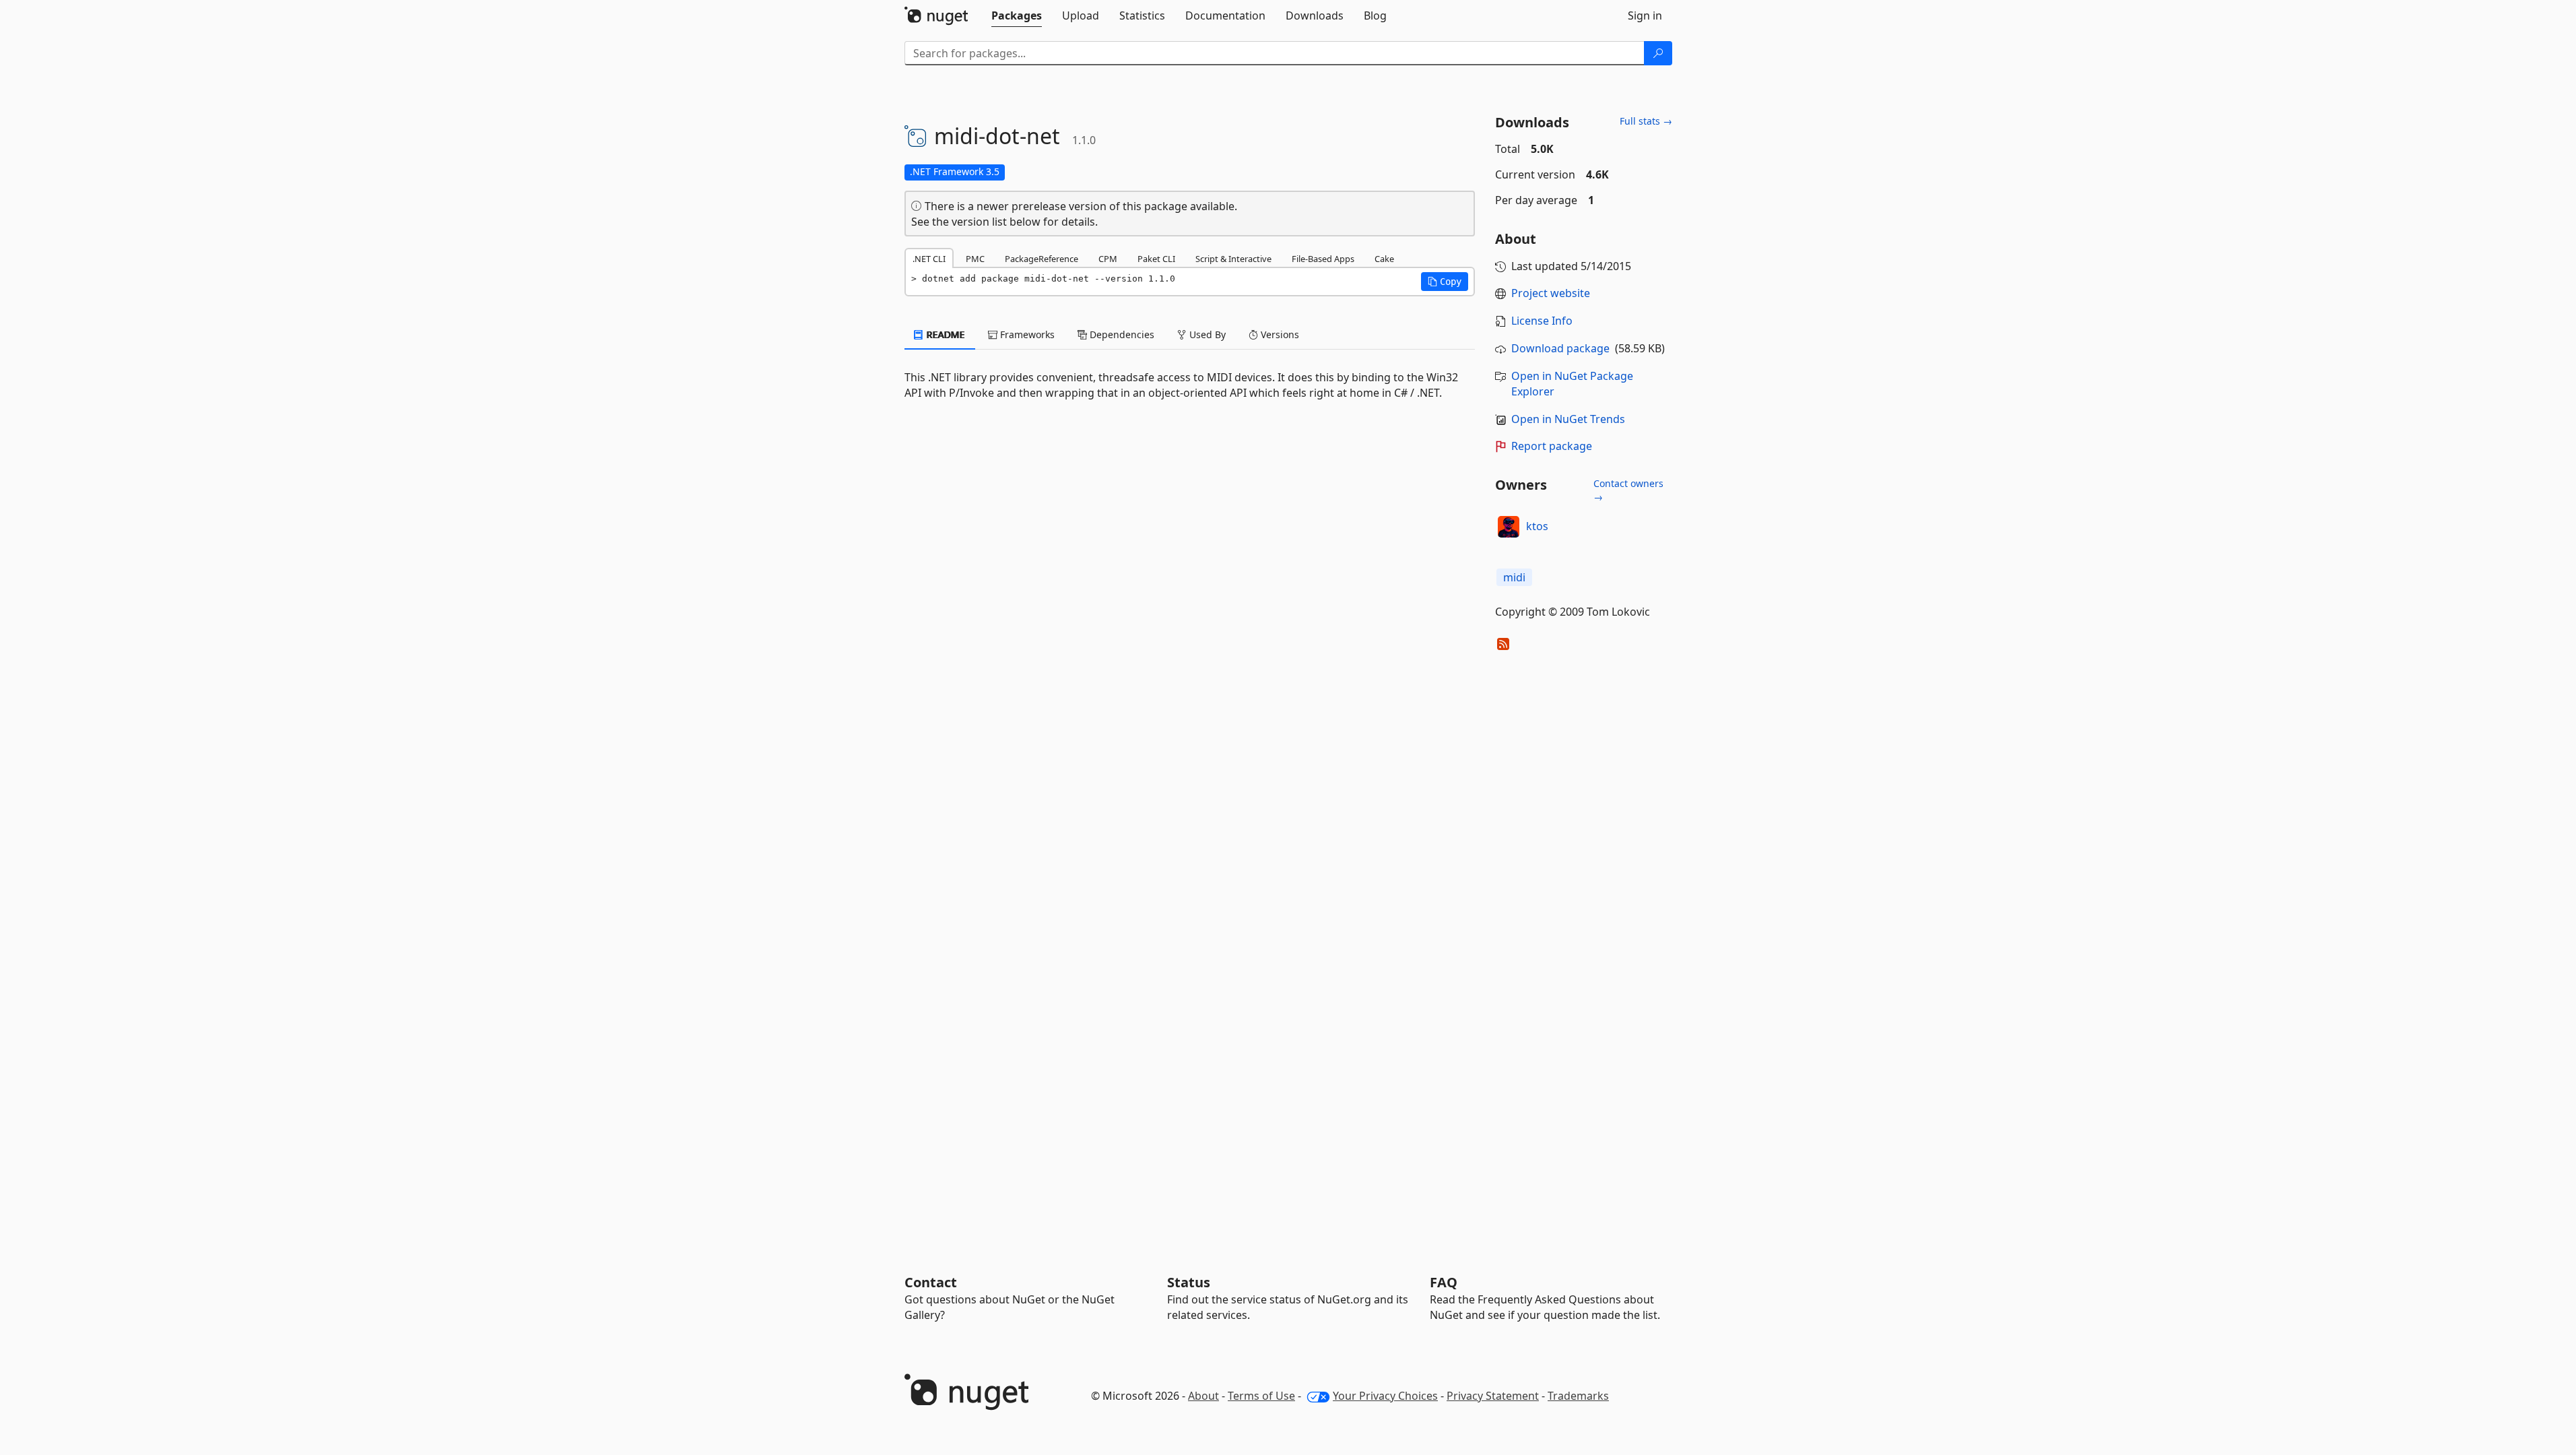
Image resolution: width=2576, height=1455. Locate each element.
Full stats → (1646, 121)
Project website (1551, 293)
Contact (931, 1282)
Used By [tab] (1206, 334)
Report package (1552, 446)
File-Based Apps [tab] (1323, 259)
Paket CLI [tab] (1156, 259)
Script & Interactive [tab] (1233, 259)
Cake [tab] (1384, 259)
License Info (1542, 321)
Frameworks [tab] (1026, 334)
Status (1189, 1282)
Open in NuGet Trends (1568, 419)
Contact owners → (1628, 490)
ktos (1537, 526)
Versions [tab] (1279, 334)
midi (1514, 577)
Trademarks (1578, 1396)
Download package (1560, 348)
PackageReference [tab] (1042, 259)
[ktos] (1509, 527)
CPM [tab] (1108, 259)
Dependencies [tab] (1121, 334)
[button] (1445, 282)
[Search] (1658, 53)
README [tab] (945, 334)
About (1203, 1396)
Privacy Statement (1493, 1396)
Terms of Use (1261, 1396)
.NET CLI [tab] (929, 259)
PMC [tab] (975, 259)
